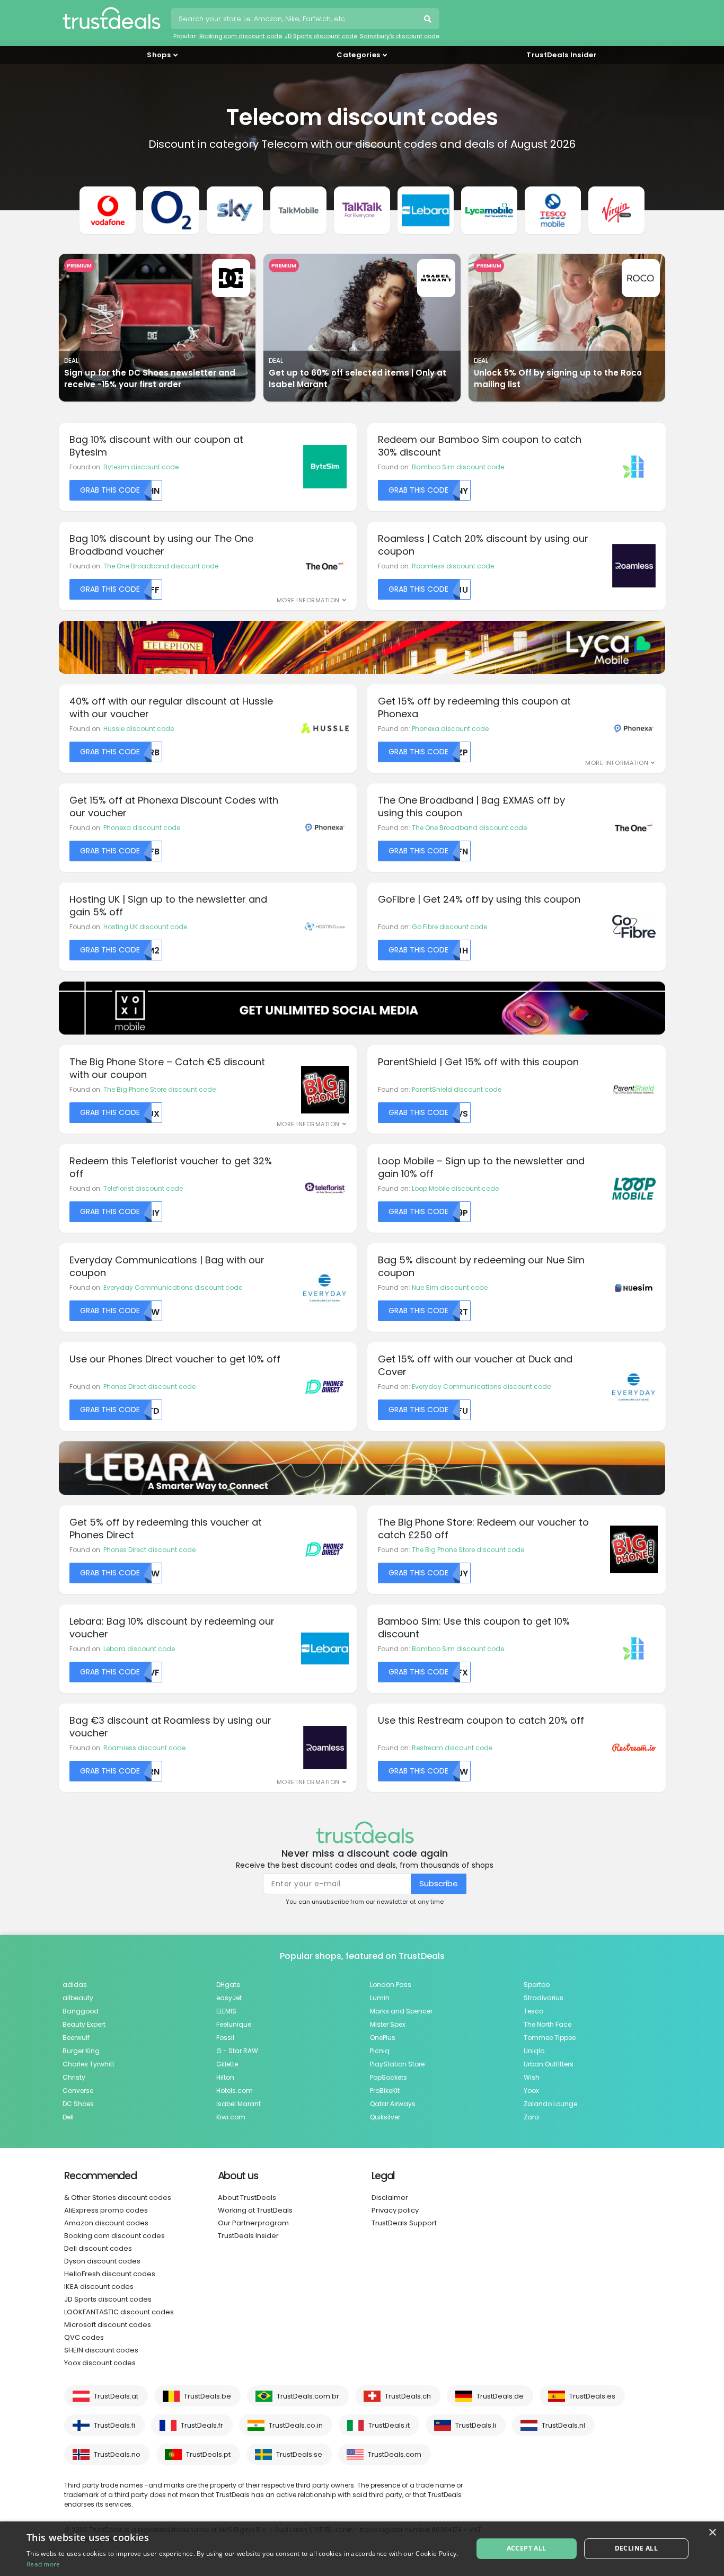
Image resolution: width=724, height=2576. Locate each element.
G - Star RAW (237, 2051)
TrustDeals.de (500, 2396)
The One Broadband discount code (161, 566)
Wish (532, 2077)
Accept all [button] (527, 2548)
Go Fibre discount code (449, 927)
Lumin (380, 1998)
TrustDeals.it (389, 2425)
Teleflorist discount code (143, 1188)
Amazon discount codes (106, 2223)
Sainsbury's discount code (400, 36)
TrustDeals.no (117, 2454)
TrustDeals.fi (114, 2425)
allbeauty (78, 1998)
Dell (68, 2117)
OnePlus (383, 2038)
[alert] (362, 2549)
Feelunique (234, 2024)
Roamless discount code (453, 566)
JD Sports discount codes (108, 2299)
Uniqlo (534, 2051)
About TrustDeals (247, 2198)
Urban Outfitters (549, 2064)
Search (429, 20)
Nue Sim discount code (450, 1287)
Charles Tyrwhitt (89, 2064)
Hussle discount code (139, 729)
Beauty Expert (84, 2024)
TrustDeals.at (116, 2396)
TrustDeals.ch (408, 2396)
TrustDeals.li (476, 2425)
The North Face (548, 2024)
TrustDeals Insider (561, 55)
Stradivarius (544, 1998)
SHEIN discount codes (101, 2350)
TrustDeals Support (404, 2223)
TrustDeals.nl (563, 2425)
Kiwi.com (231, 2117)
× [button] (712, 2533)
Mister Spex (388, 2024)
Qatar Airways (393, 2104)
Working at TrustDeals (255, 2210)
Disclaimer (390, 2198)
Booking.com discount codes (114, 2236)
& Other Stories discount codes (118, 2198)
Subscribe (439, 1883)
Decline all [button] (636, 2548)
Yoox (531, 2091)
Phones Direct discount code (149, 1387)
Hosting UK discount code (145, 927)
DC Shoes (78, 2104)
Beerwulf (76, 2038)
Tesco (533, 2011)
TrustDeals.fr (202, 2425)
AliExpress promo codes (106, 2210)
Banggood (81, 2011)
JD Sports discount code (321, 36)
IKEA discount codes (99, 2287)
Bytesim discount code (141, 467)
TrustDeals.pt (208, 2454)
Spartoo (537, 1985)
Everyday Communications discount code (173, 1287)
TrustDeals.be (208, 2396)
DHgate (228, 1985)
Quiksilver (385, 2117)
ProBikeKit (385, 2091)
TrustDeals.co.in (296, 2425)
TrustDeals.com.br (308, 2396)
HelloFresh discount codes (110, 2274)
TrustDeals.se (299, 2454)
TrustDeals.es (592, 2396)
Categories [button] (358, 55)
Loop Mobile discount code (455, 1188)
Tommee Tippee (550, 2038)
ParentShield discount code (457, 1089)
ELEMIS (226, 2011)
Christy (74, 2077)
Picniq (380, 2051)
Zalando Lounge (550, 2104)
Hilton (225, 2077)
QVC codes (84, 2337)
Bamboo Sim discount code (458, 467)
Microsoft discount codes (108, 2325)
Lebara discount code (139, 1649)
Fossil (225, 2038)
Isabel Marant (239, 2104)
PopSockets (389, 2077)
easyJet (229, 1998)
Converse (78, 2091)
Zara (531, 2117)
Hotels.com (235, 2091)
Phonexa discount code (450, 729)
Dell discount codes (98, 2248)
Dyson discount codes (102, 2261)
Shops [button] (159, 55)
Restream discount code (452, 1748)
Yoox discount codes (100, 2363)
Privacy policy (395, 2210)
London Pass (391, 1985)
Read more (43, 2564)
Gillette (227, 2064)
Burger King (81, 2051)
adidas (75, 1985)
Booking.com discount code (241, 36)
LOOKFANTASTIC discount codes (119, 2312)
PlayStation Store (397, 2064)
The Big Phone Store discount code (160, 1089)
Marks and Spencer (401, 2011)
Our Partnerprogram (253, 2223)
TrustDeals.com (395, 2454)
